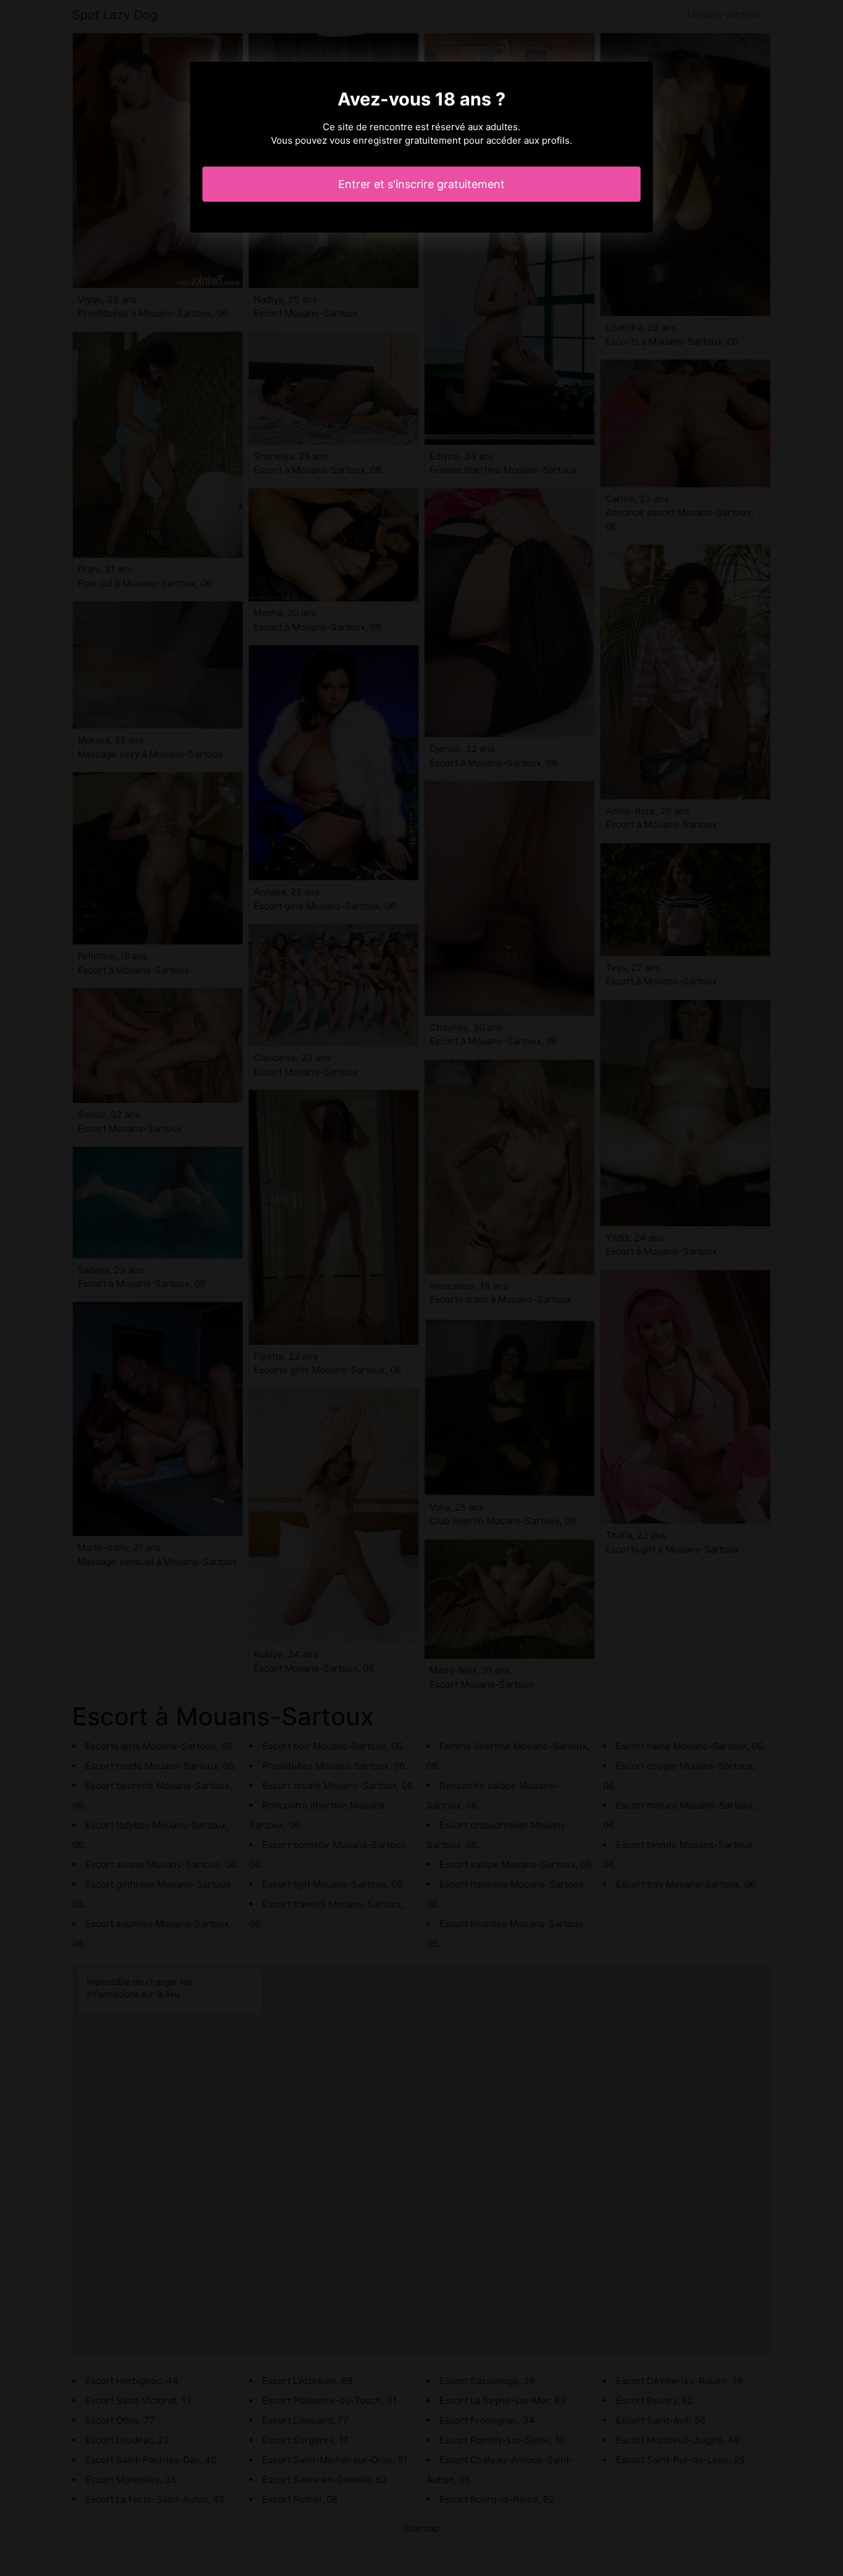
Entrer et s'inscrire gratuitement (421, 184)
